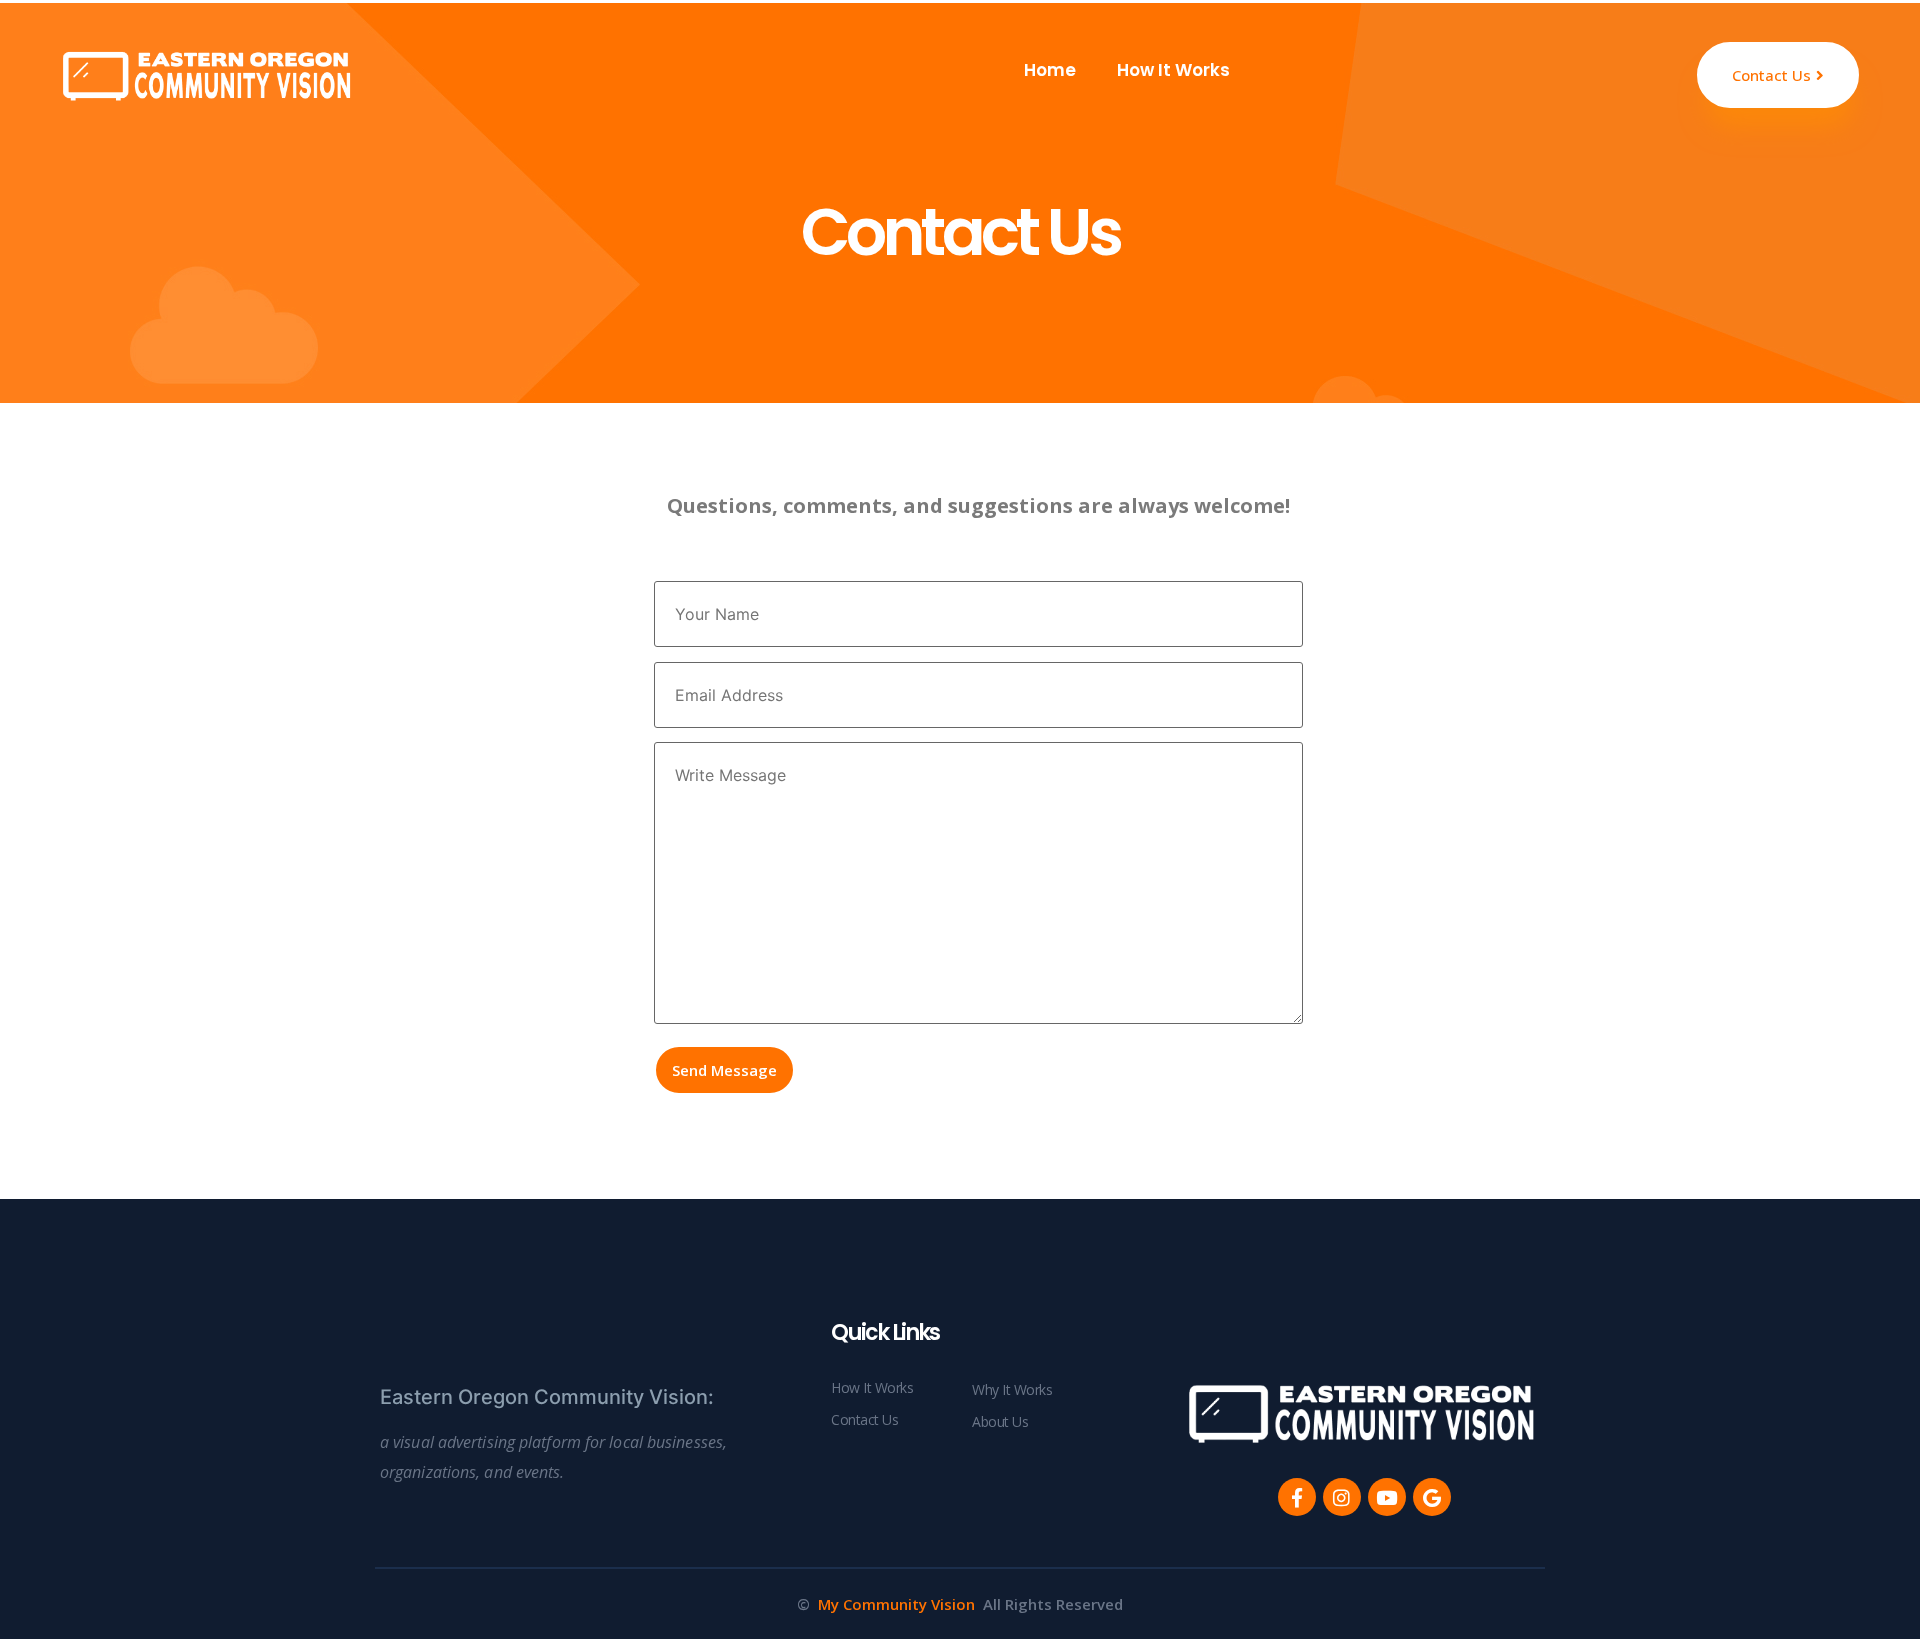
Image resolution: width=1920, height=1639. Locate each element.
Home (1048, 70)
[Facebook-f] (1297, 1497)
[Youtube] (1387, 1497)
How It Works (1173, 70)
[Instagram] (1342, 1497)
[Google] (1432, 1497)
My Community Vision (896, 1604)
